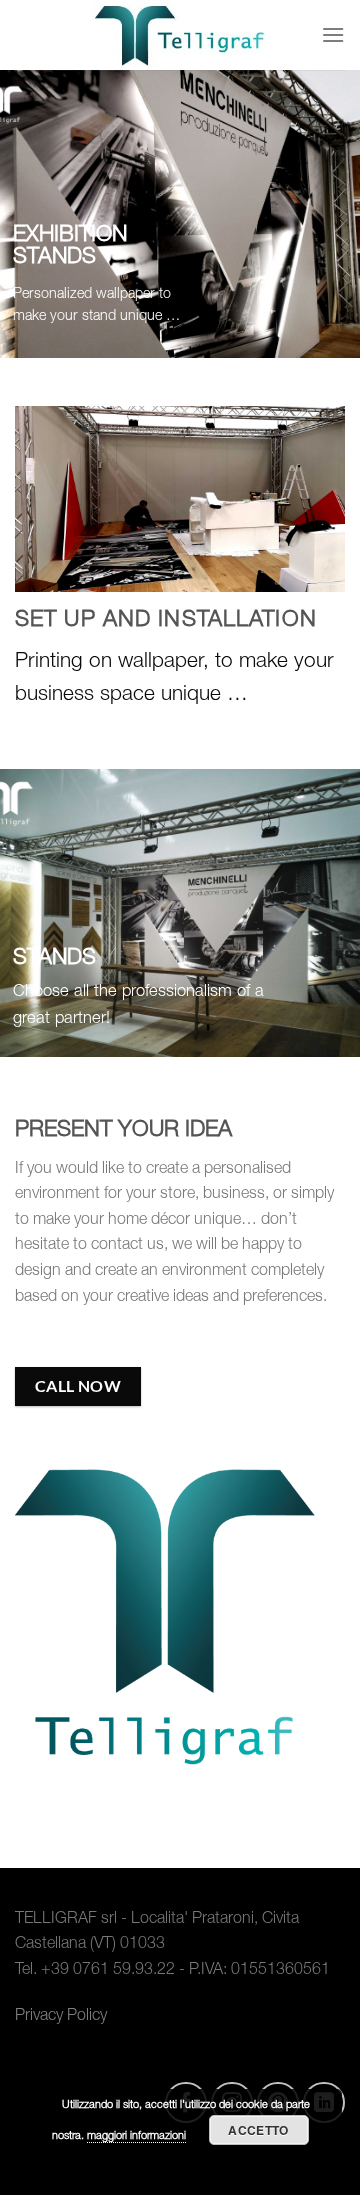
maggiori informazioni (136, 2136)
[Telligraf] (180, 35)
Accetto (258, 2130)
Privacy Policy (61, 2017)
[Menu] (333, 34)
